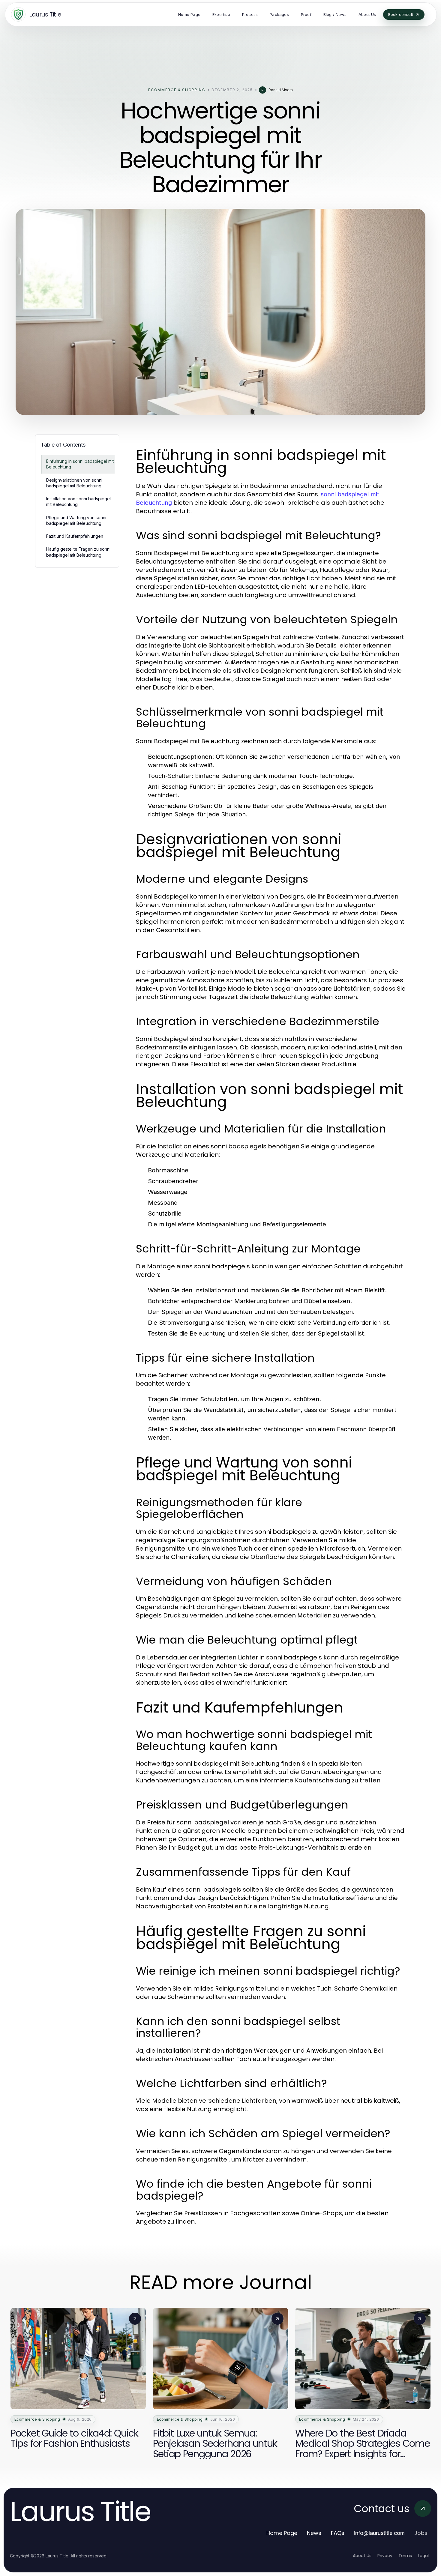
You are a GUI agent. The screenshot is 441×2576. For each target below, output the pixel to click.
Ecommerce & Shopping (177, 90)
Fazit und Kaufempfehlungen (75, 536)
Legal (423, 2556)
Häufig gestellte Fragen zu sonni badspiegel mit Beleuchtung (78, 552)
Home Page (282, 2533)
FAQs (338, 2533)
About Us (362, 2556)
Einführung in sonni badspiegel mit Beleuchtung (80, 464)
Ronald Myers (281, 90)
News (314, 2533)
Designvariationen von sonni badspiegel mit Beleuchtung (74, 483)
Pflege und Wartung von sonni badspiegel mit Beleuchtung (76, 520)
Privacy (385, 2556)
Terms (405, 2556)
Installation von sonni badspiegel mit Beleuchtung (78, 501)
